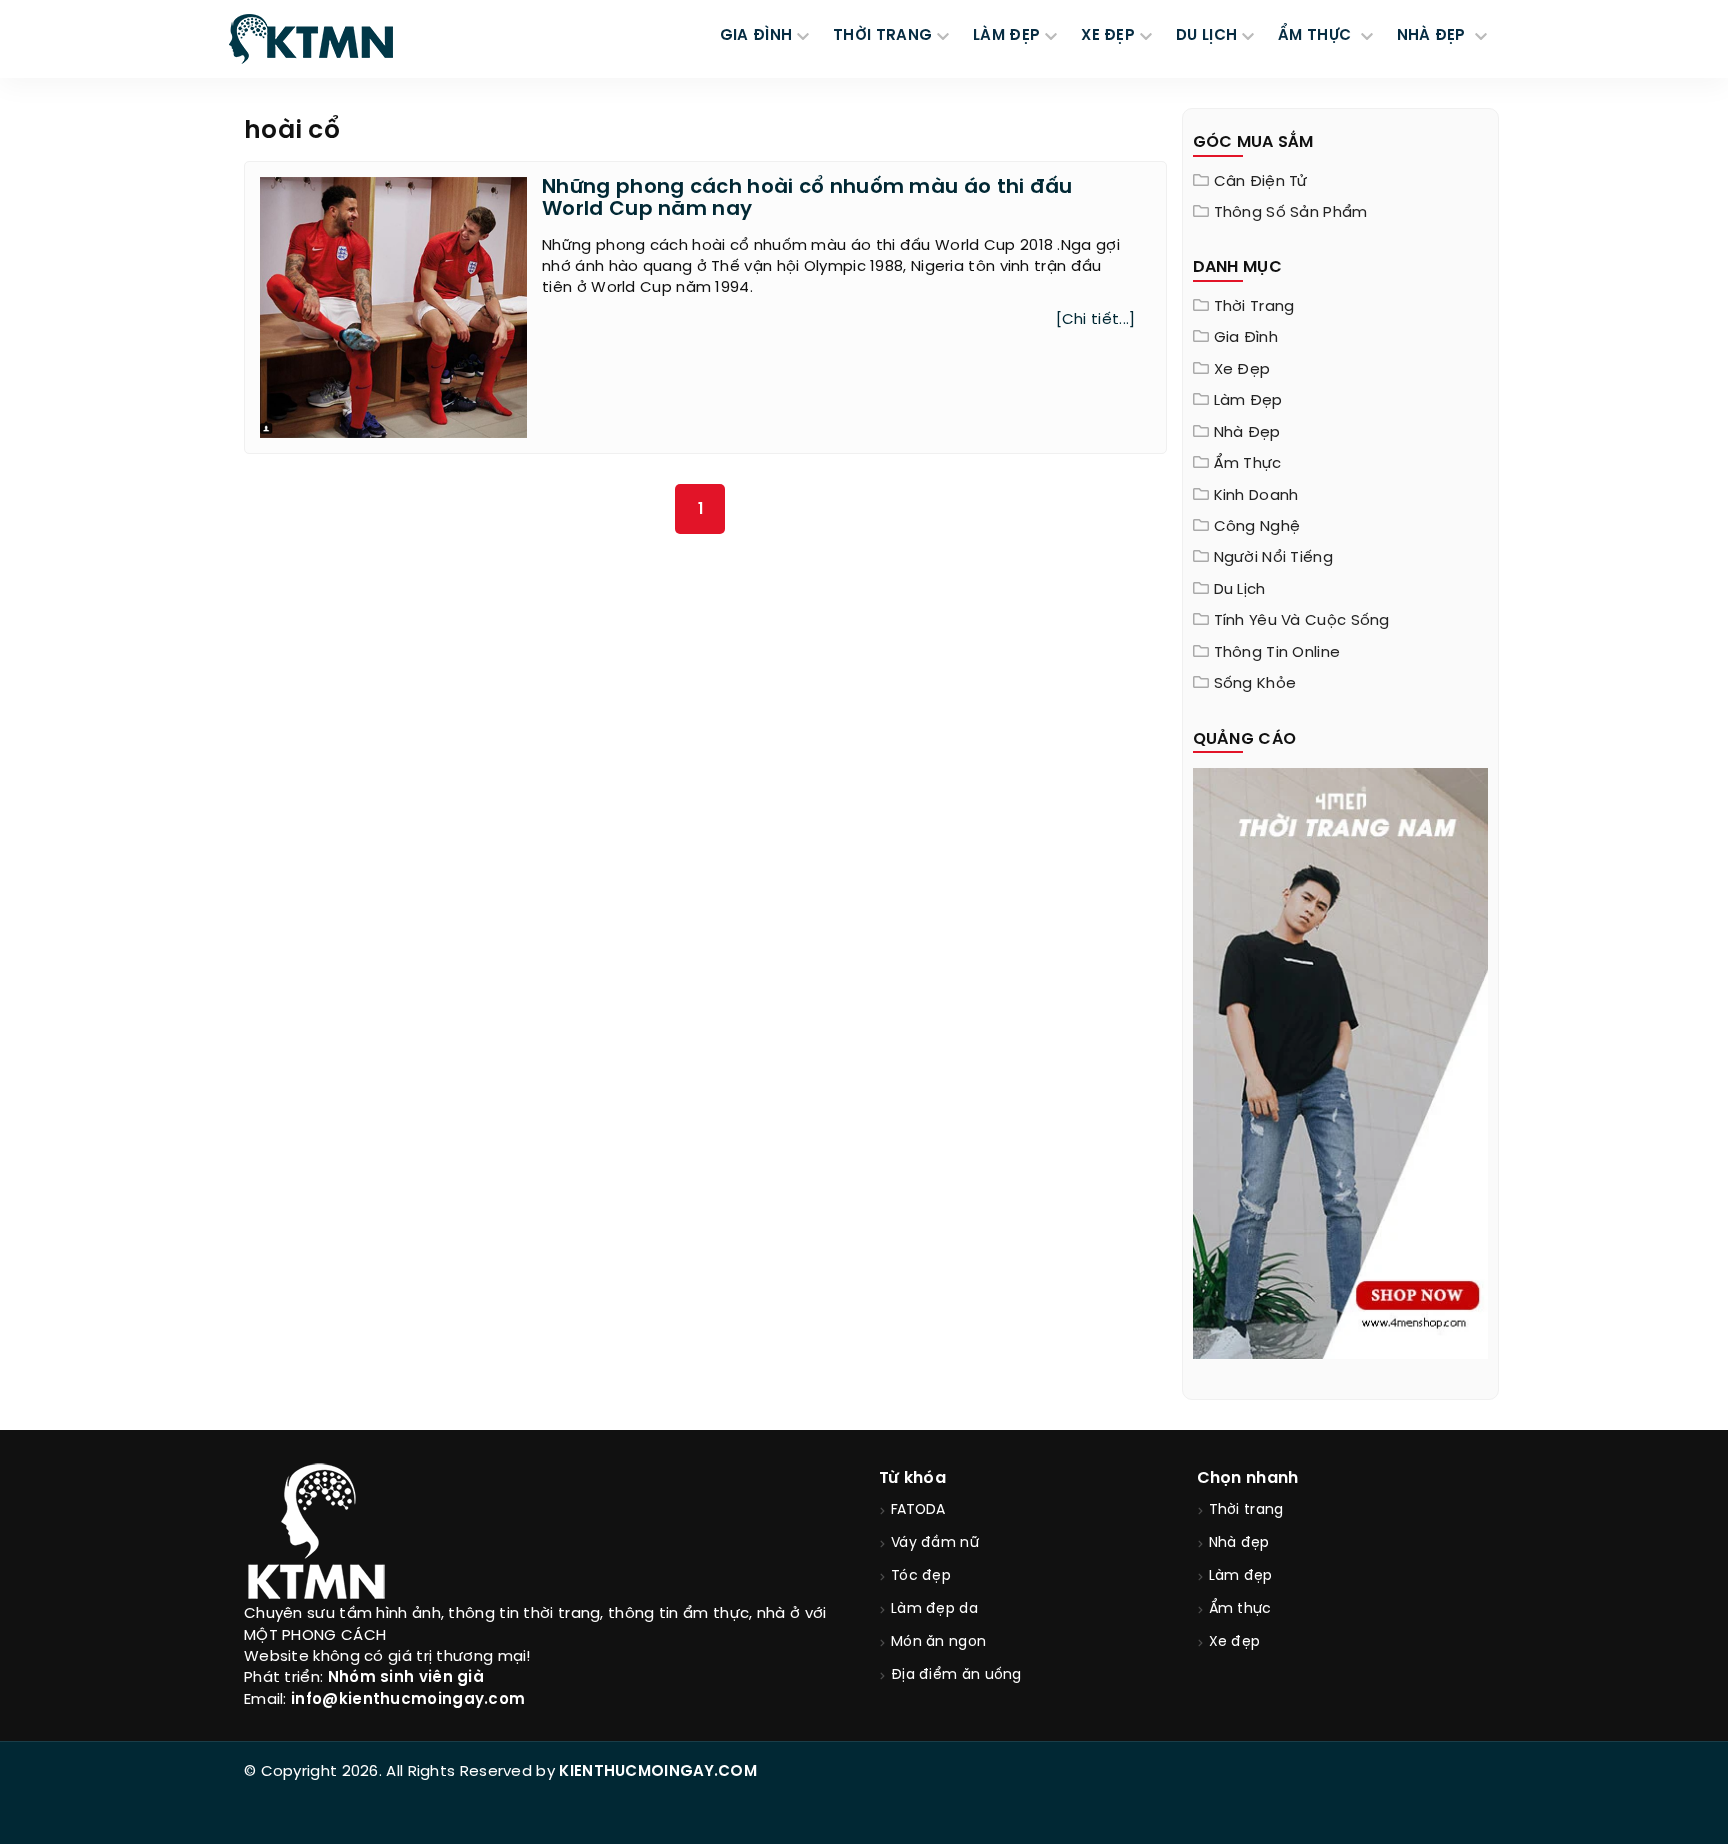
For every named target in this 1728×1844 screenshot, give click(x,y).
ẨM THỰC (1316, 36)
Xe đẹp (1242, 370)
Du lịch (1240, 590)
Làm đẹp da (934, 1609)
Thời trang (1254, 307)
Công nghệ (1257, 527)
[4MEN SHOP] (1341, 1062)
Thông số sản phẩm (1291, 213)
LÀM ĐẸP (1006, 36)
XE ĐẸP (1108, 36)
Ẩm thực (1248, 464)
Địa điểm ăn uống (956, 1675)
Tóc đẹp (921, 1576)
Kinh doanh (1256, 496)
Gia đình (1246, 338)
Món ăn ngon (938, 1642)
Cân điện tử (1261, 182)
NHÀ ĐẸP (1433, 36)
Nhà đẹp (1247, 433)
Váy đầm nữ (935, 1543)
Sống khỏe (1255, 684)
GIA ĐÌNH (756, 36)
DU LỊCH (1206, 36)
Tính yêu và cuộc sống (1302, 621)
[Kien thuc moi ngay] (311, 39)
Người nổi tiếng (1274, 558)
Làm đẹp (1248, 401)
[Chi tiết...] (1096, 320)
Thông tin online (1277, 653)
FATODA (918, 1510)
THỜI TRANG (882, 36)
